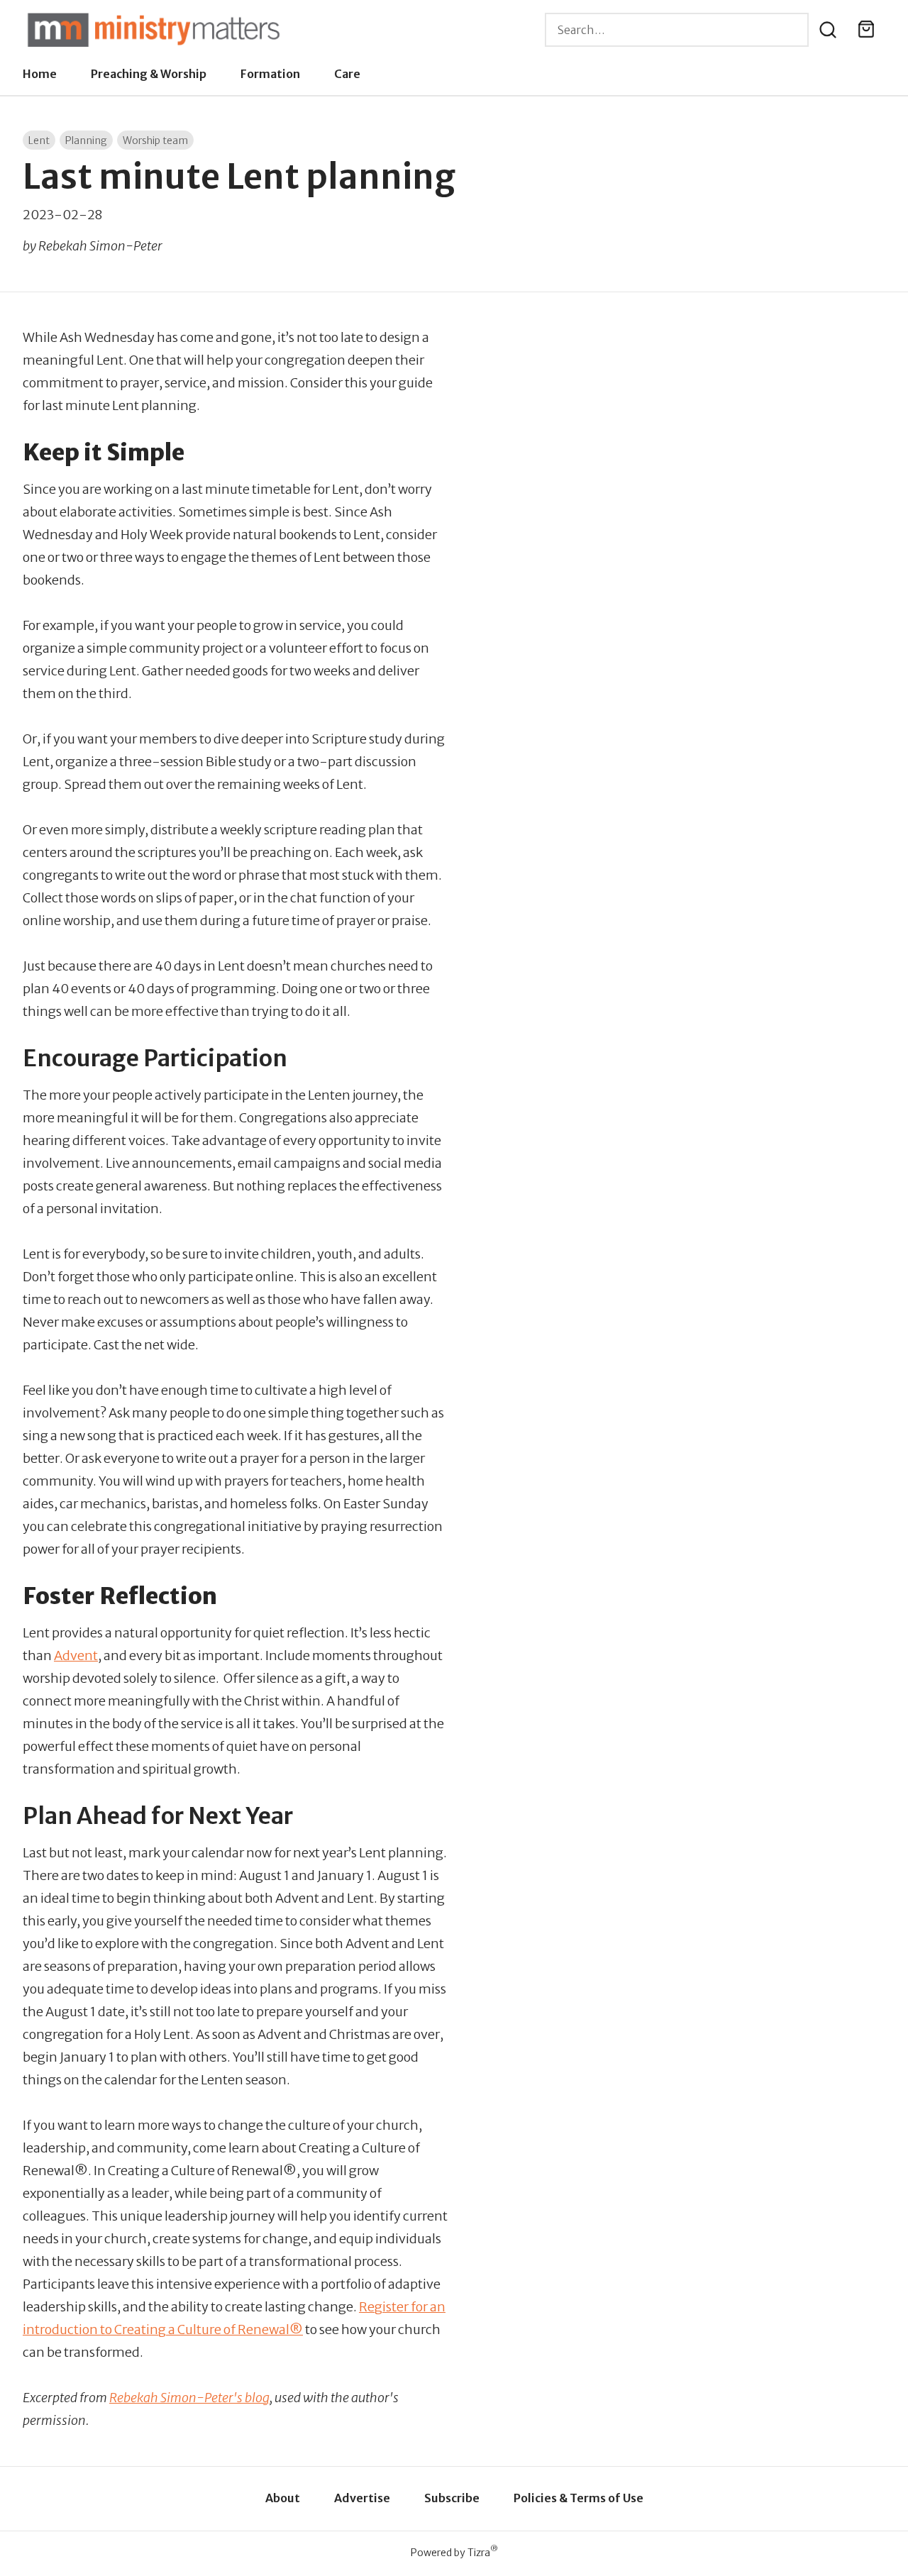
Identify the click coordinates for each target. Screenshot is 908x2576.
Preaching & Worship (149, 74)
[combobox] (677, 30)
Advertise (362, 2498)
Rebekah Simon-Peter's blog (189, 2398)
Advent (76, 1655)
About (283, 2498)
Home (40, 74)
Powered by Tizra (454, 2552)
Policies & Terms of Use (578, 2498)
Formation (270, 74)
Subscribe (452, 2498)
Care (347, 74)
